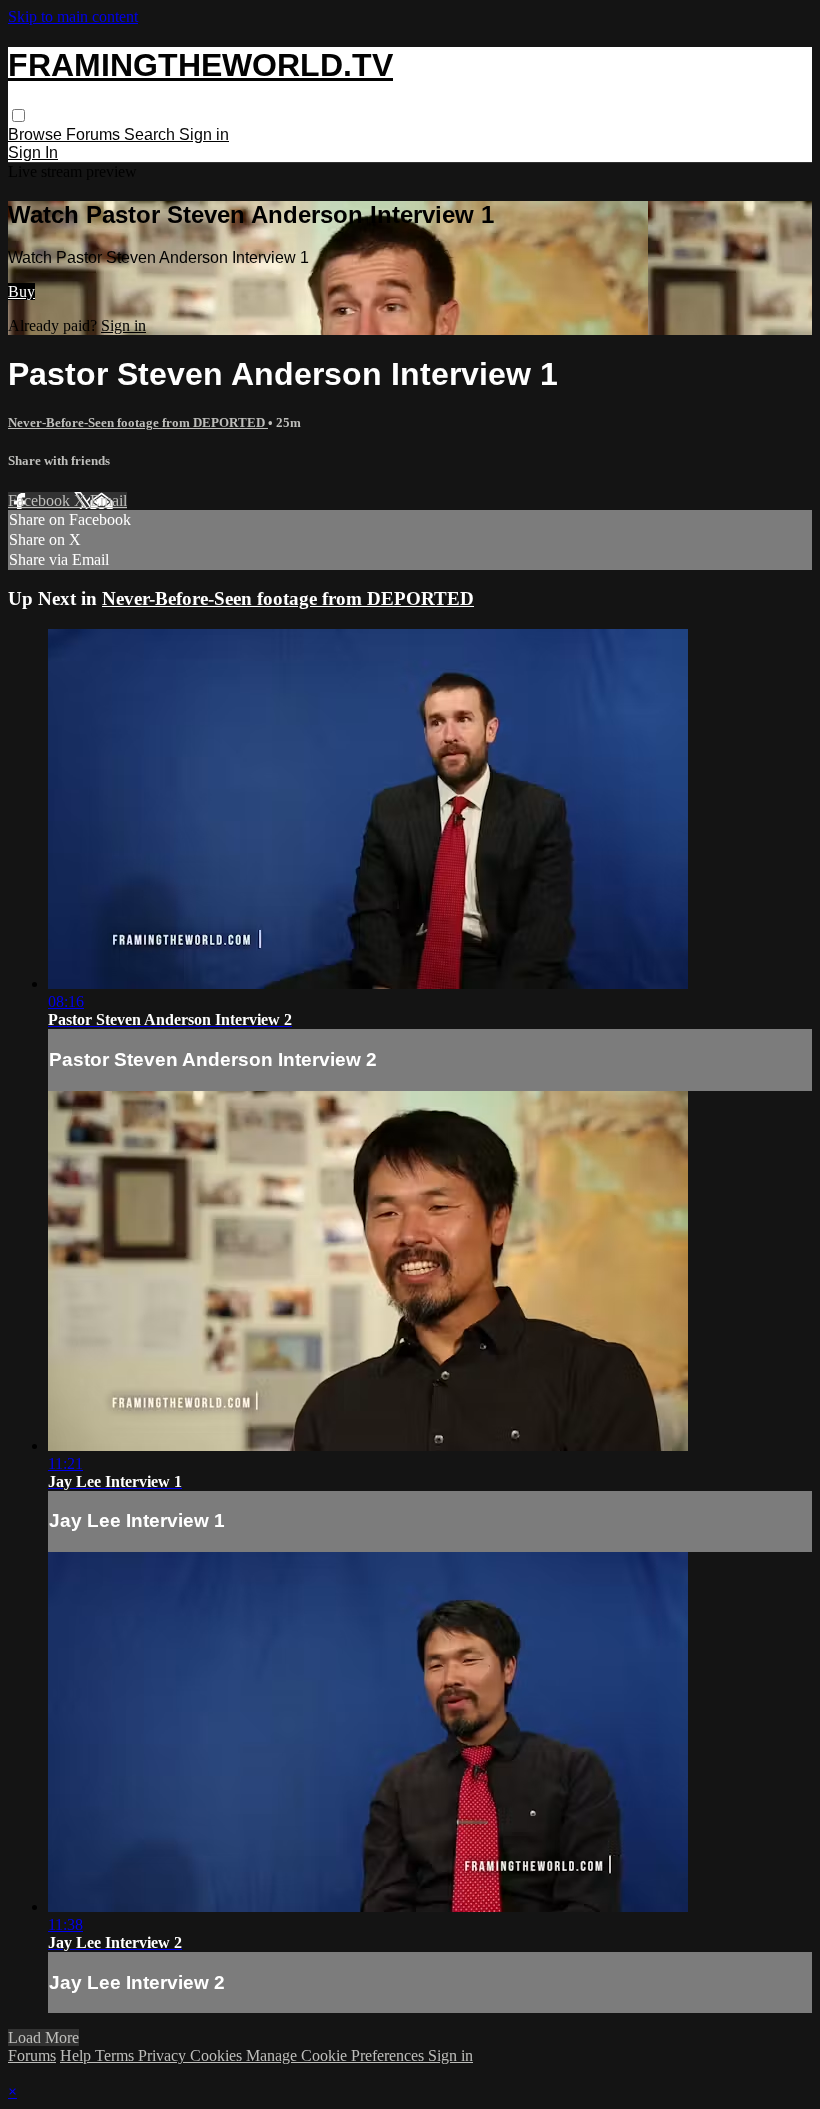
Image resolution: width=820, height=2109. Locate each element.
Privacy (164, 2055)
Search (151, 134)
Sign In (33, 152)
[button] (18, 115)
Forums (95, 134)
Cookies (218, 2055)
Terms (116, 2055)
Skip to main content (73, 16)
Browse (37, 134)
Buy (21, 291)
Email (108, 500)
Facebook (41, 500)
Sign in (204, 134)
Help (77, 2055)
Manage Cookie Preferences (337, 2055)
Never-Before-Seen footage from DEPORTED (138, 422)
